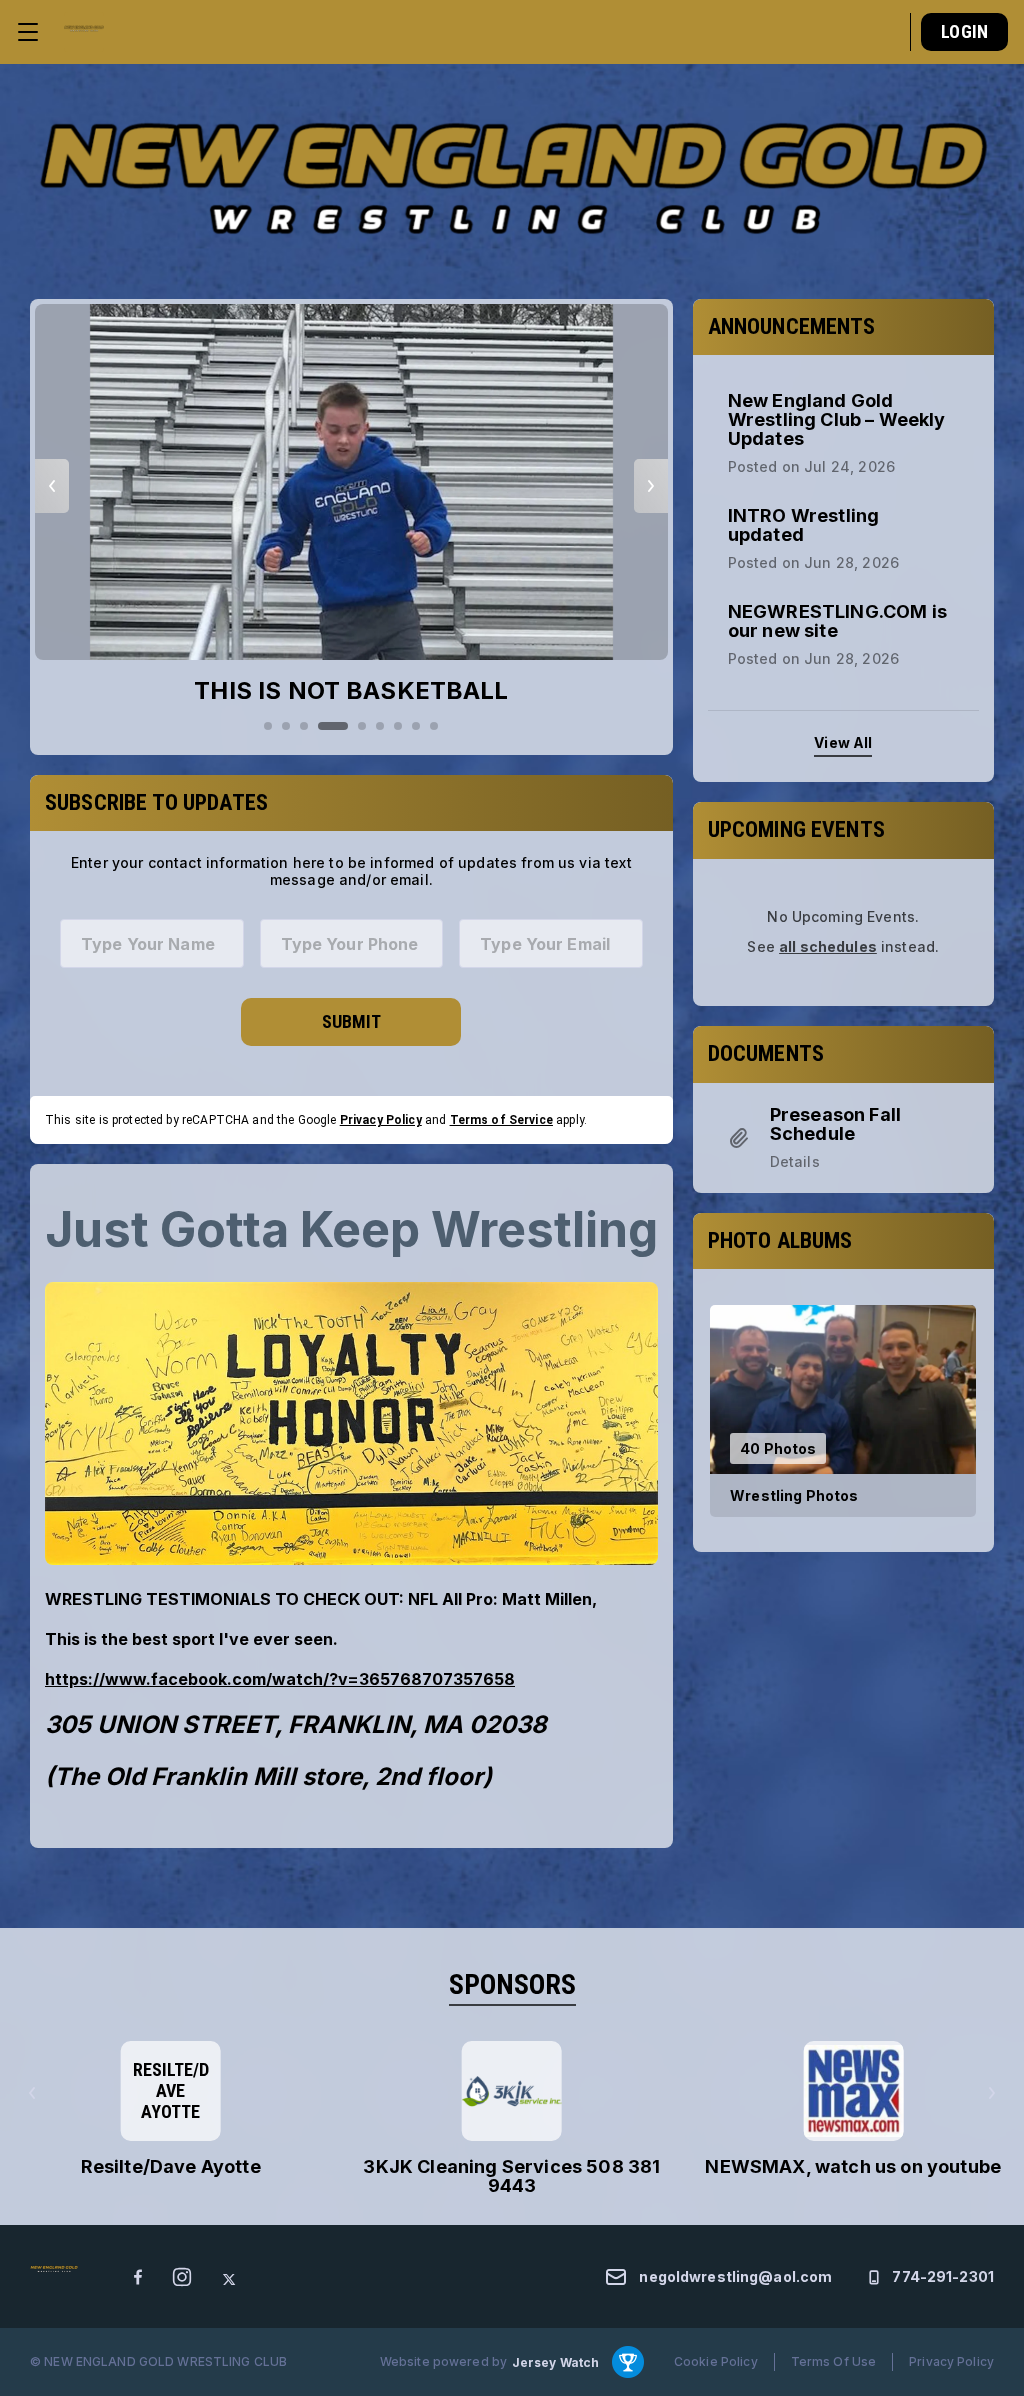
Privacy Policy (381, 1120)
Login (964, 31)
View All (843, 742)
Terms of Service (501, 1120)
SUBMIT (351, 1021)
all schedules (828, 946)
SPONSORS (512, 1984)
